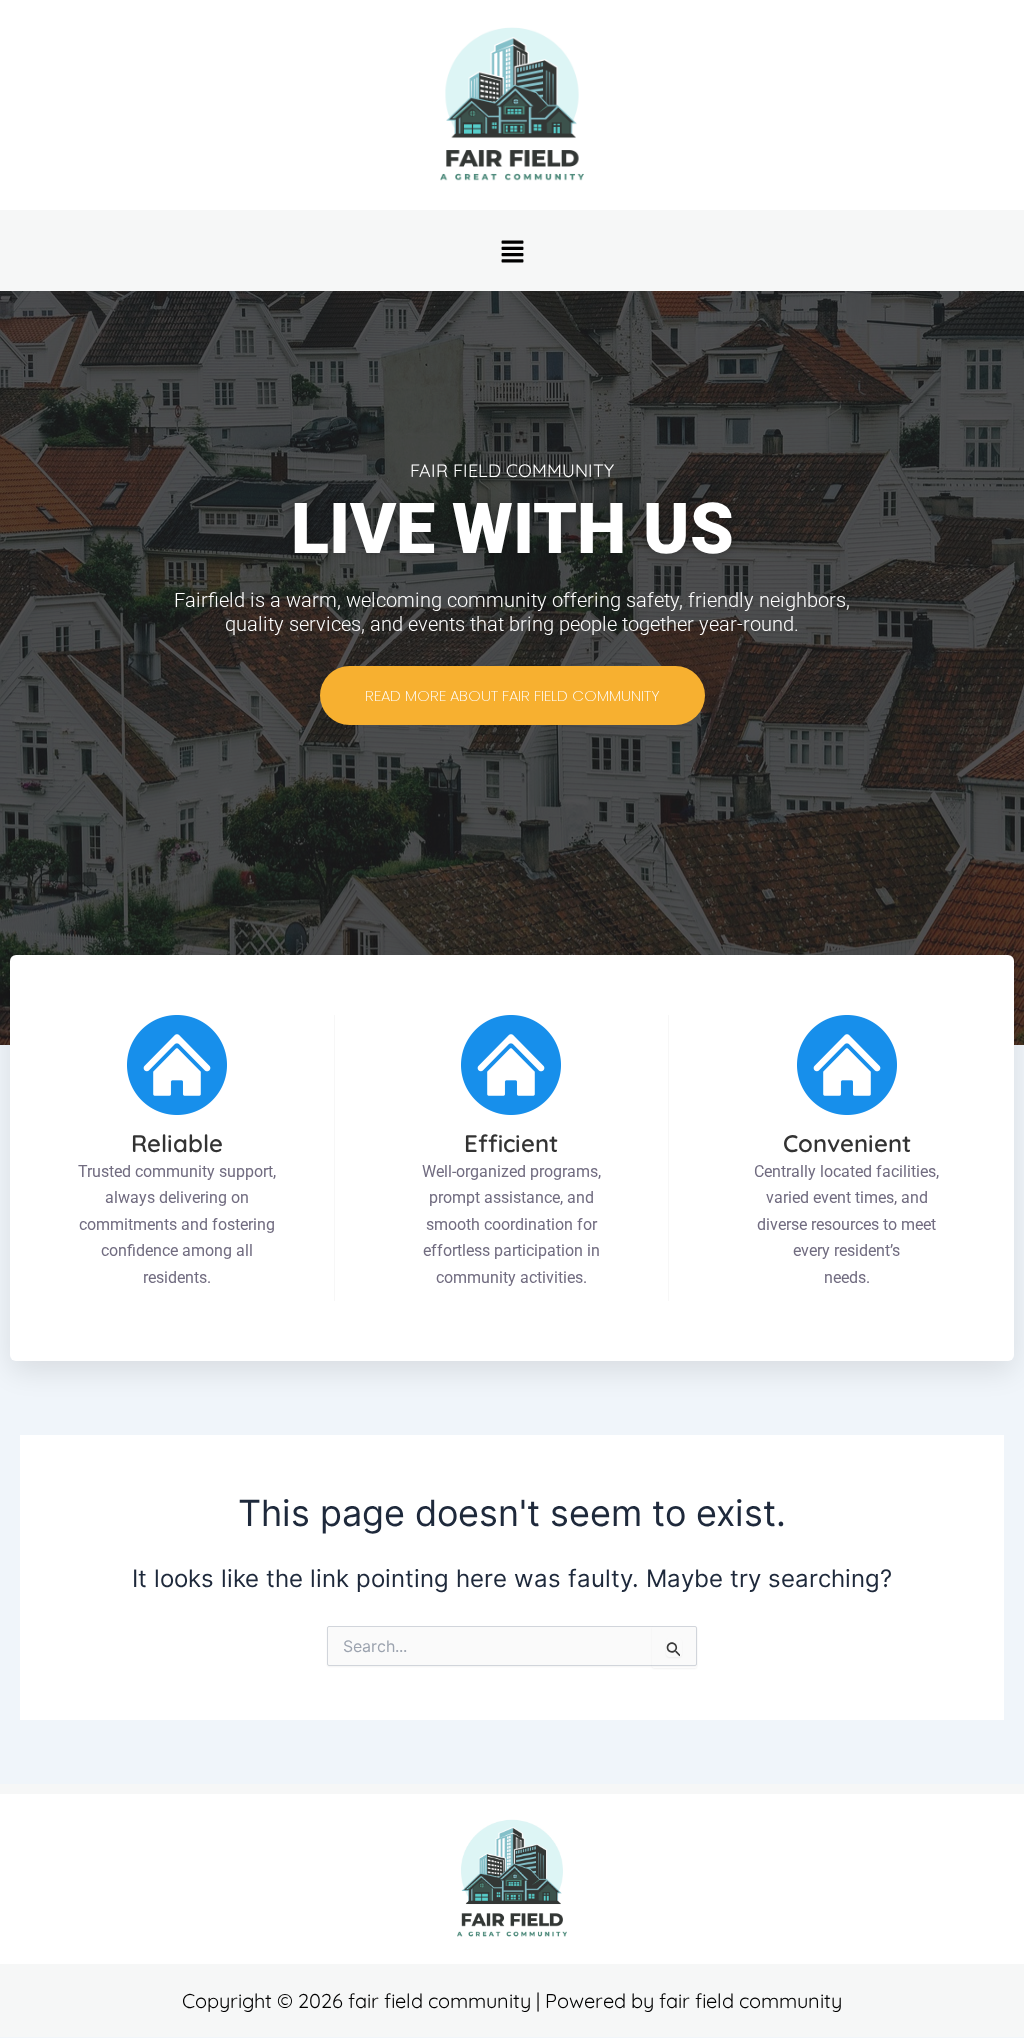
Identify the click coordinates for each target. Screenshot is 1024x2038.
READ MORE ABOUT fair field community (512, 695)
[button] (512, 250)
